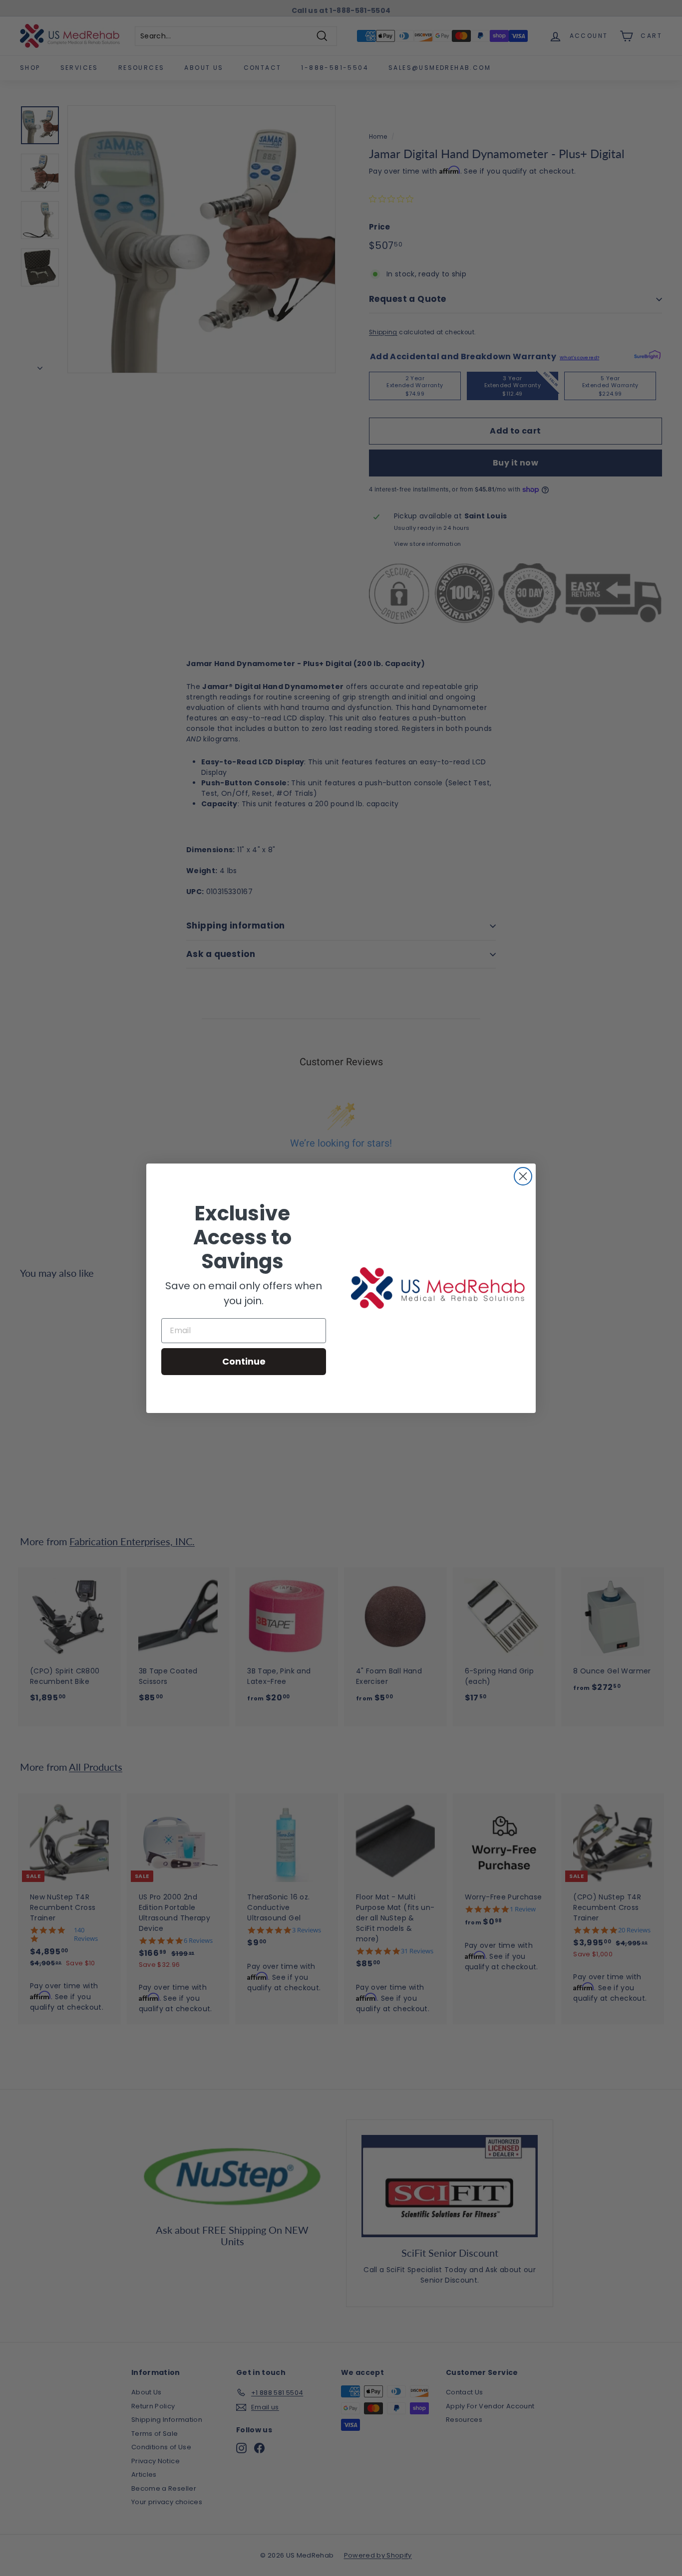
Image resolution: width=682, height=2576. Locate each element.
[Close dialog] (523, 1176)
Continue (244, 1361)
